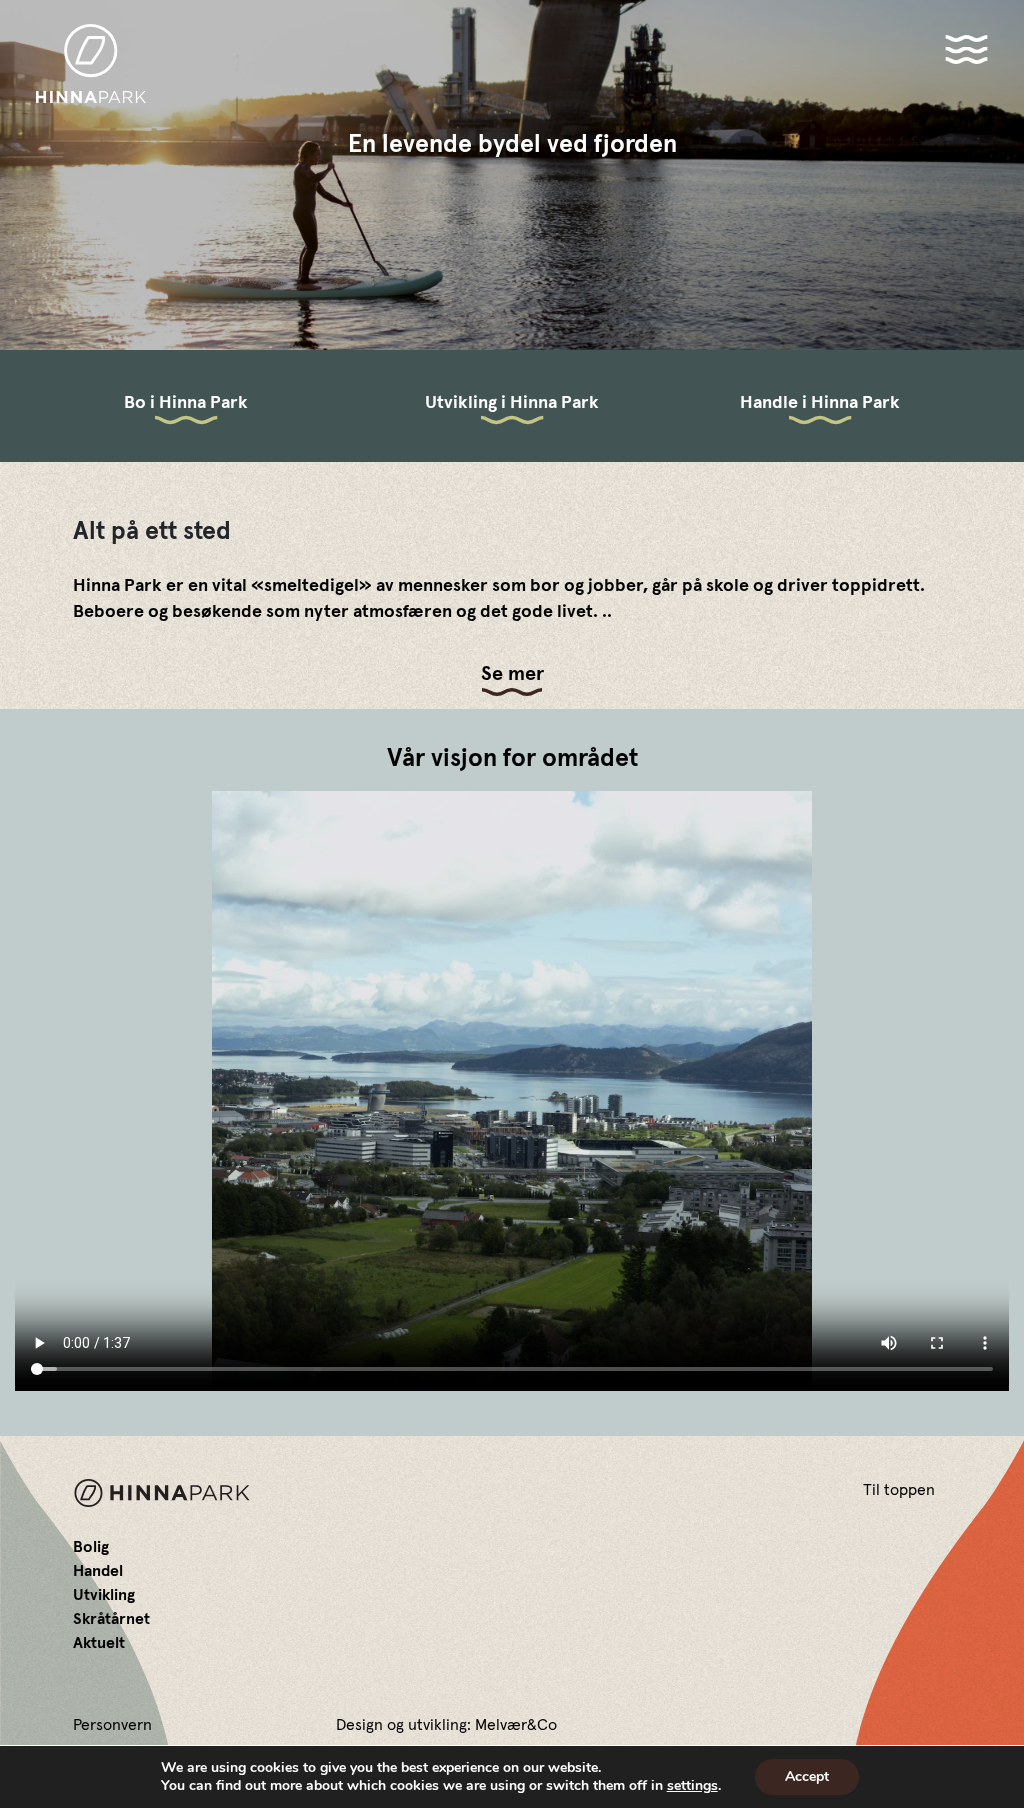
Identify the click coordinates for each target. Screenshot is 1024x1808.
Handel (98, 1571)
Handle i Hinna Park (820, 403)
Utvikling (104, 1595)
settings (692, 1786)
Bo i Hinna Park (186, 403)
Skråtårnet (111, 1619)
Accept (807, 1776)
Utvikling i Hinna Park (512, 403)
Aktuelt (99, 1643)
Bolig (91, 1547)
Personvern (112, 1725)
